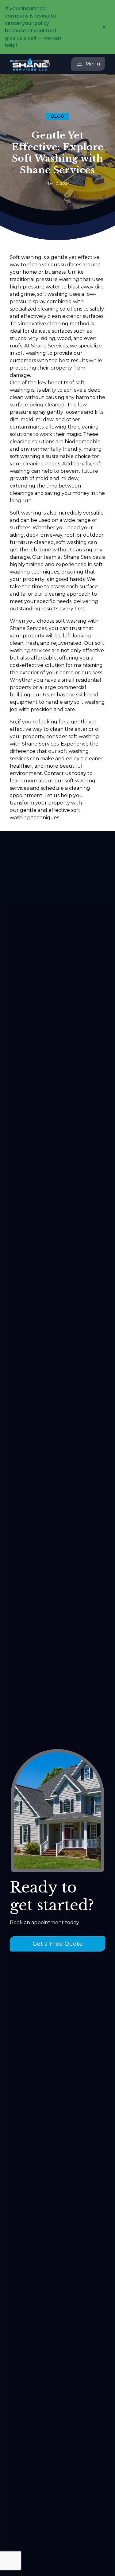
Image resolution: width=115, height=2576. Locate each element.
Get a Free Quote (58, 1944)
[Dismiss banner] (104, 27)
